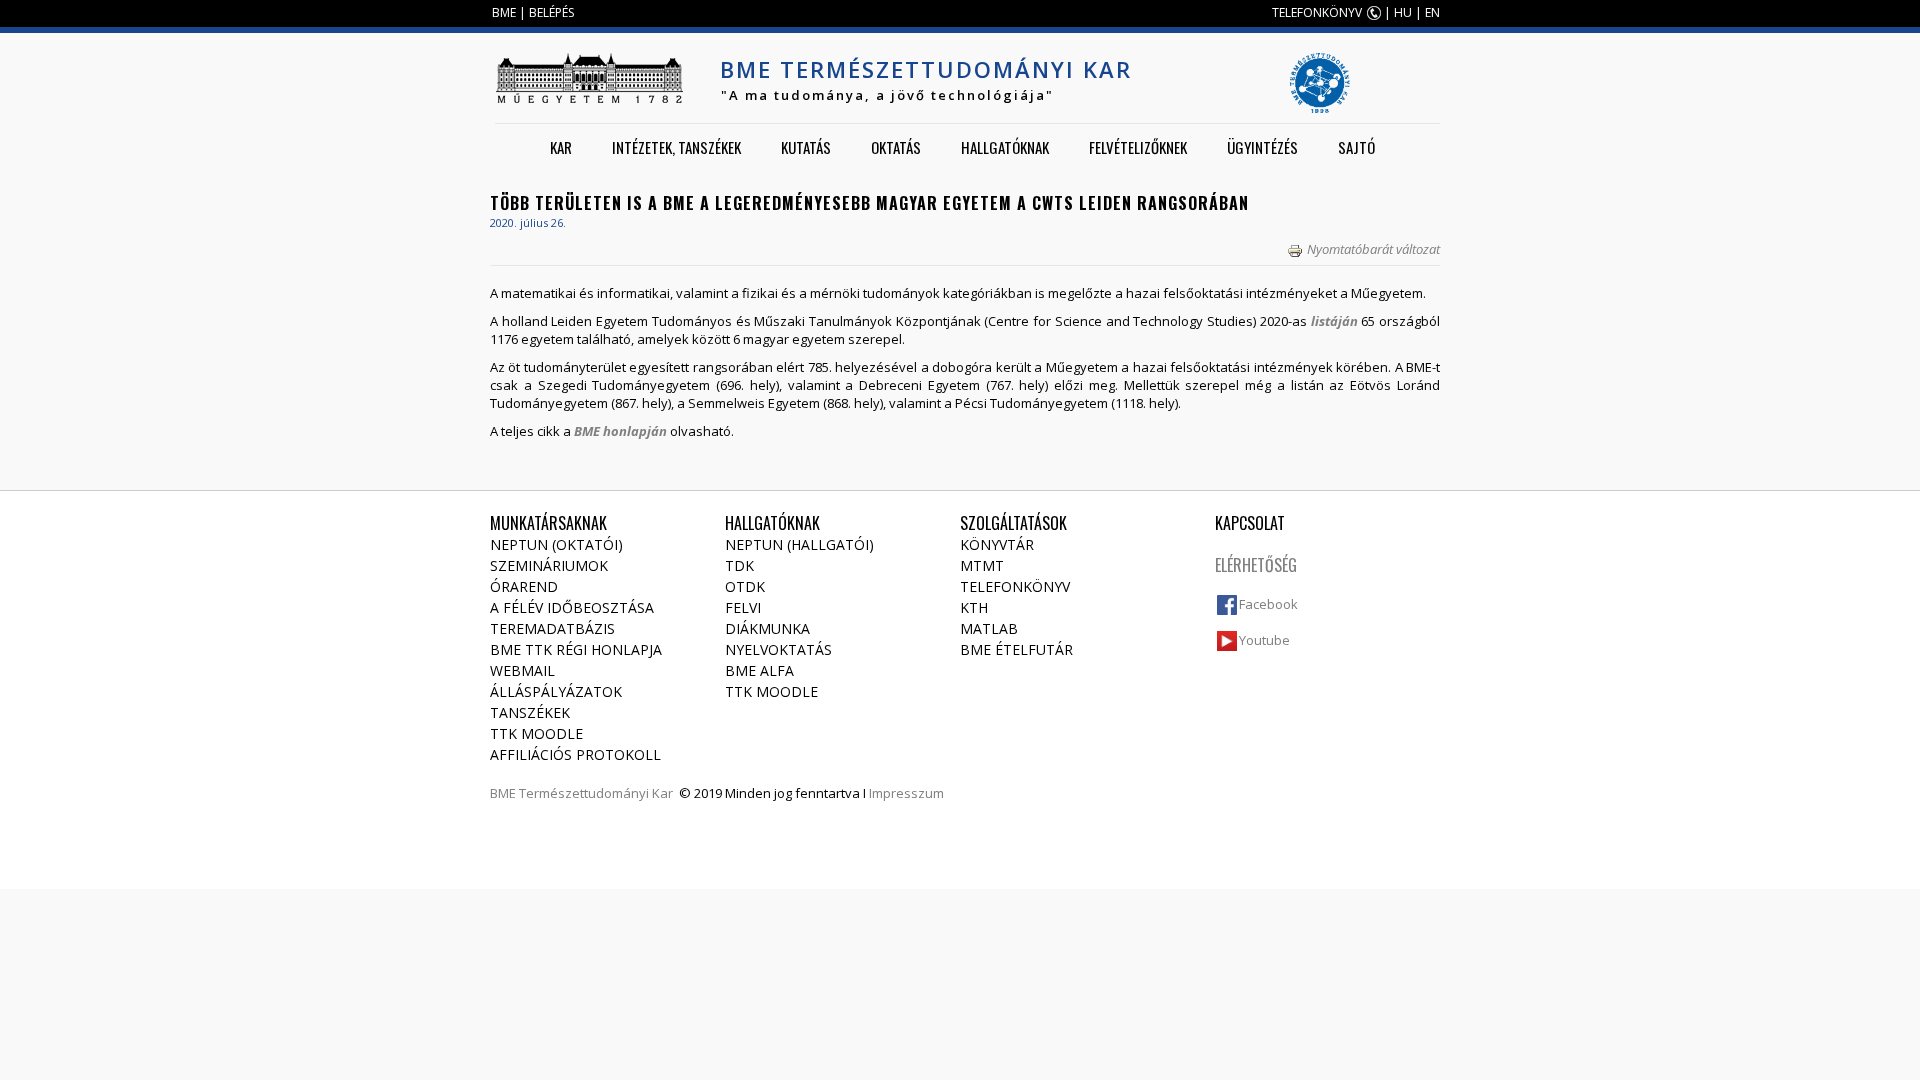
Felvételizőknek (1138, 147)
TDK (739, 565)
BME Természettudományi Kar (926, 69)
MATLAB (989, 628)
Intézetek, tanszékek (676, 147)
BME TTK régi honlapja (576, 649)
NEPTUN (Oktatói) (556, 544)
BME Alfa (759, 670)
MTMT (982, 565)
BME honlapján (620, 431)
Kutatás (806, 147)
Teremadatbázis (552, 628)
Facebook (1268, 604)
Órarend (524, 586)
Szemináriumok (549, 565)
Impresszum (906, 793)
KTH (974, 607)
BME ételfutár (1016, 649)
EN (1432, 12)
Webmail (522, 670)
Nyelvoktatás (778, 649)
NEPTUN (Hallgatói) (799, 544)
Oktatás (896, 147)
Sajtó (1356, 147)
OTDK (745, 586)
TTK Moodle (536, 733)
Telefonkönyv (1015, 586)
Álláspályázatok (556, 691)
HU (1403, 12)
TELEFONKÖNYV (1317, 12)
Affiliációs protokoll (575, 754)
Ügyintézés (1262, 147)
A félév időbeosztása (572, 607)
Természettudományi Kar (596, 793)
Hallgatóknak (1005, 147)
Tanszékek (530, 712)
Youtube (1264, 640)
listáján (1334, 321)
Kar (561, 147)
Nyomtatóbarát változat (1373, 249)
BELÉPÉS (551, 12)
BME (504, 12)
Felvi (743, 607)
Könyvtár (997, 544)
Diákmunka (767, 628)
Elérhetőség (1256, 565)
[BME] (589, 78)
